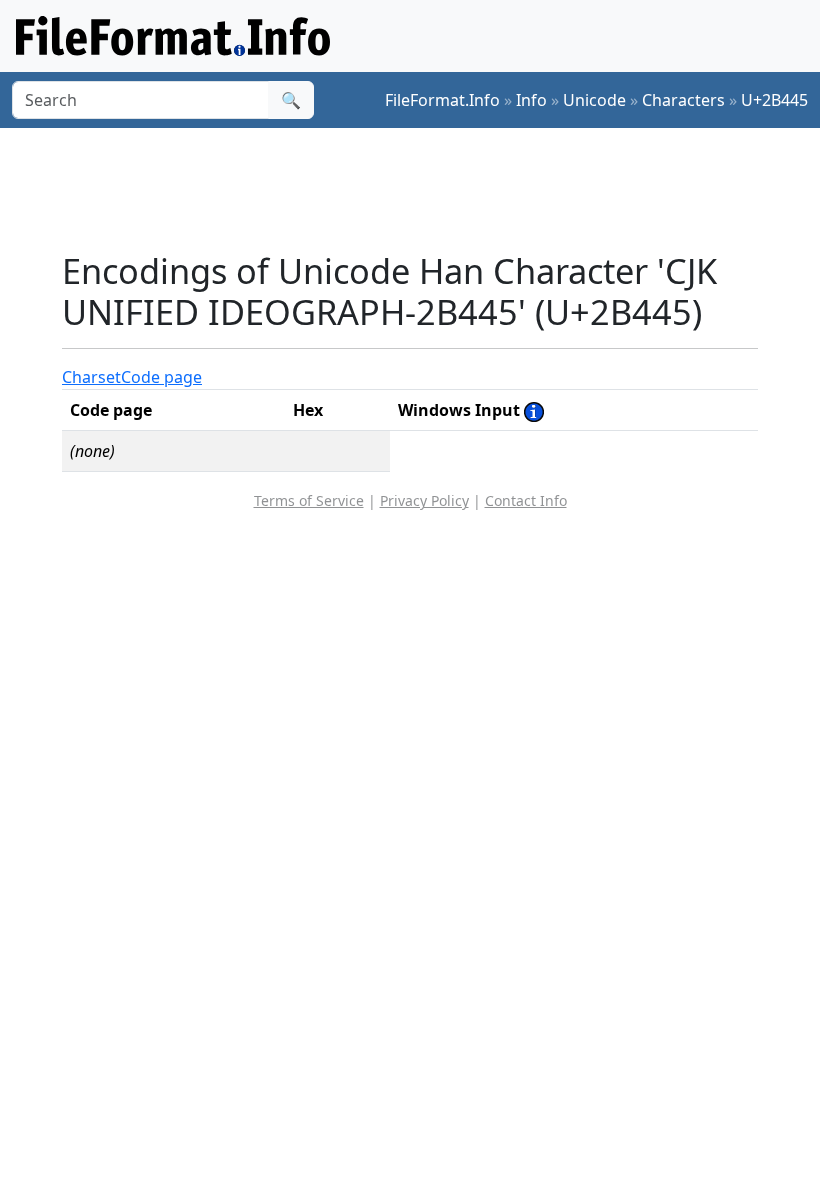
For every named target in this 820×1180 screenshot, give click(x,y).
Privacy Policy (424, 500)
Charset (91, 377)
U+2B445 (774, 100)
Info (531, 100)
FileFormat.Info (442, 100)
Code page (161, 377)
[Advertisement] (426, 189)
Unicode (594, 100)
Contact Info (526, 500)
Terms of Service (309, 500)
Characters (683, 100)
